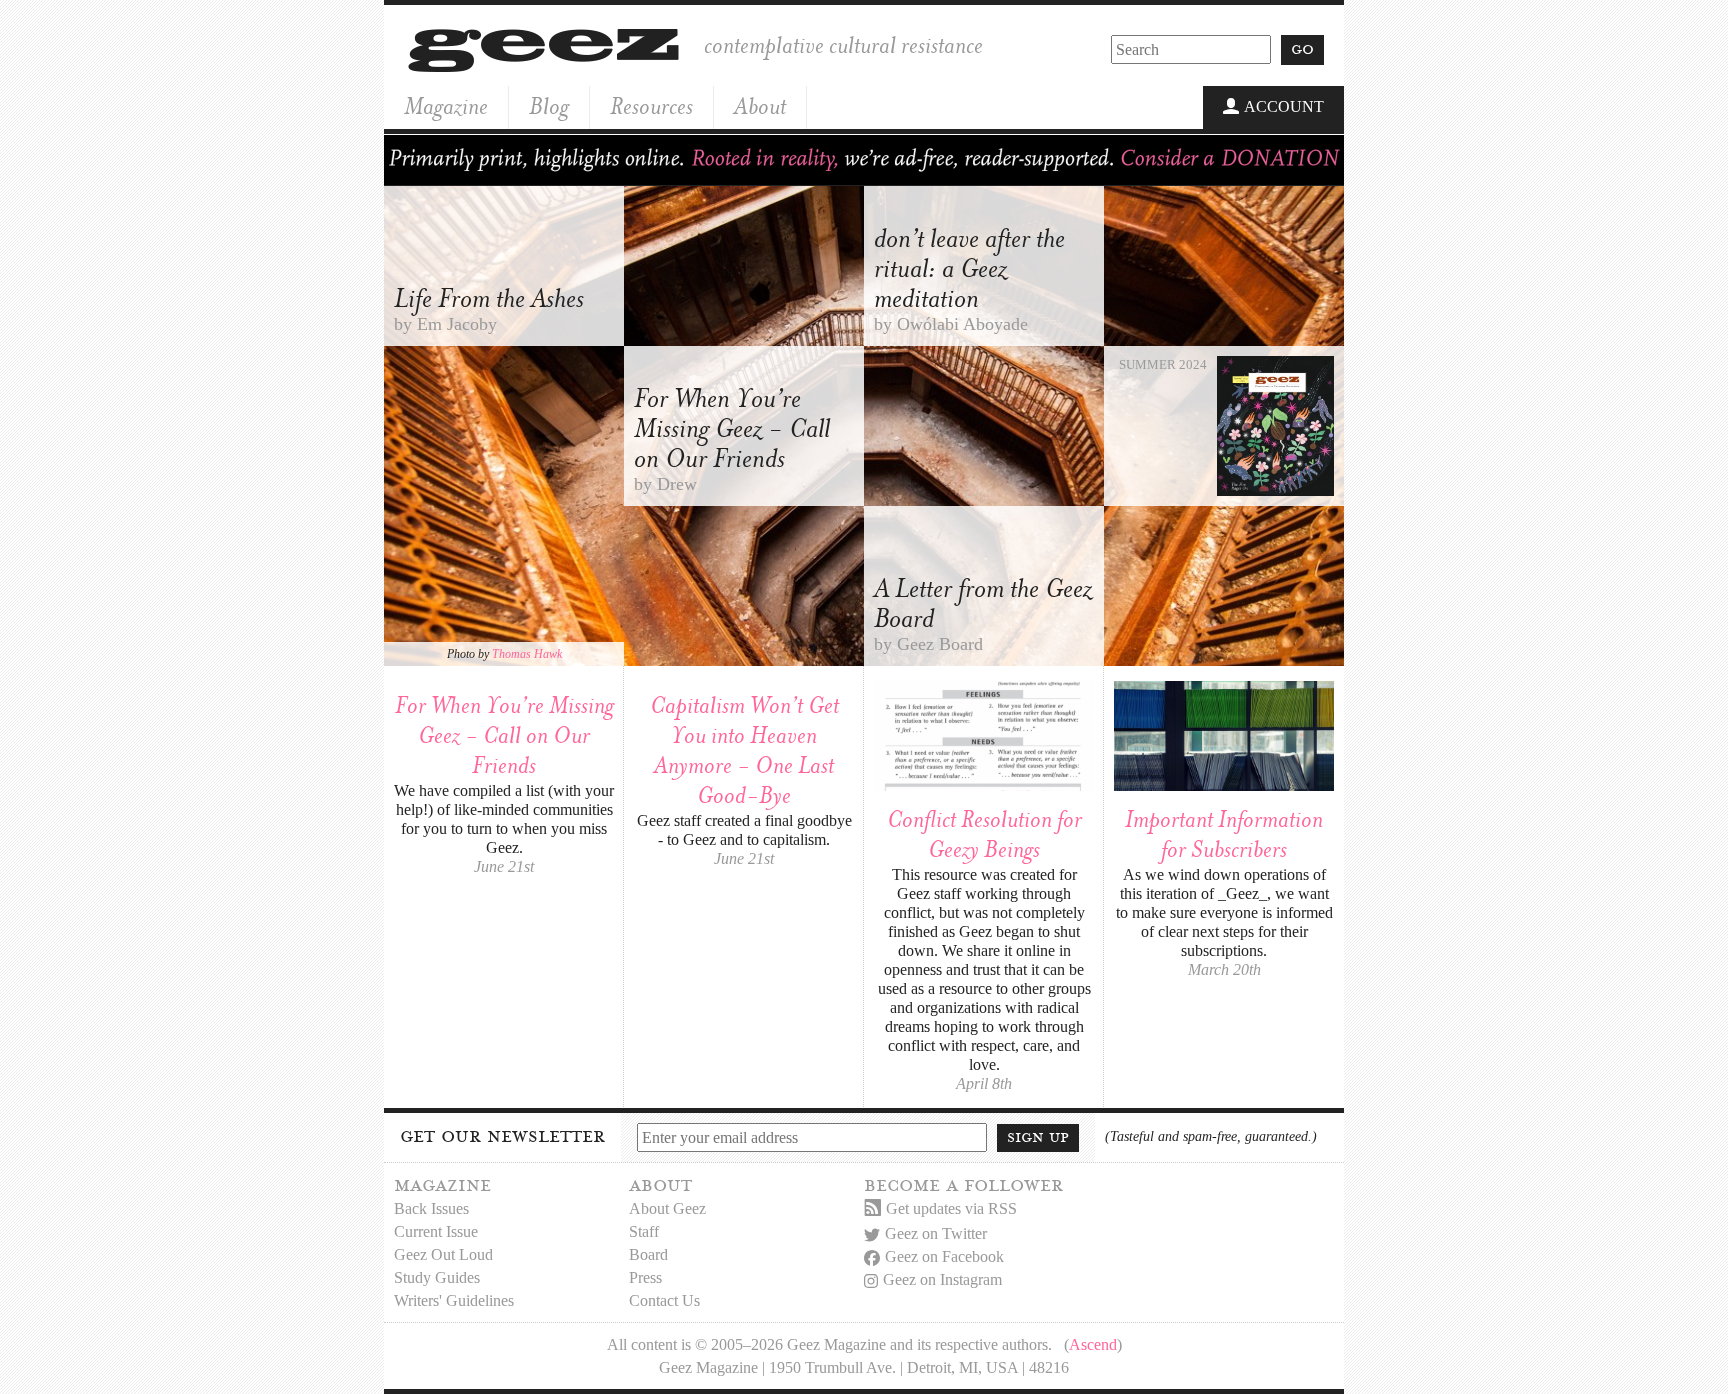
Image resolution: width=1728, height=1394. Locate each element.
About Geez (667, 1208)
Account (1284, 106)
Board (648, 1254)
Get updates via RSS (951, 1208)
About (760, 106)
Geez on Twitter (936, 1233)
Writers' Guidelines (454, 1300)
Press (645, 1277)
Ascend (1093, 1344)
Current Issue (436, 1231)
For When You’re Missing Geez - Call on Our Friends (504, 735)
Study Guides (437, 1277)
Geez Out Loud (443, 1254)
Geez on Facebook (944, 1256)
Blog (549, 106)
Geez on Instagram (942, 1279)
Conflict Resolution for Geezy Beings (984, 834)
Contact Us (664, 1300)
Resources (651, 106)
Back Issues (431, 1208)
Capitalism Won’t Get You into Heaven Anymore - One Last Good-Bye (744, 750)
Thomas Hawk (527, 654)
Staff (644, 1231)
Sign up (1038, 1137)
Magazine (446, 106)
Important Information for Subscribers (1224, 834)
